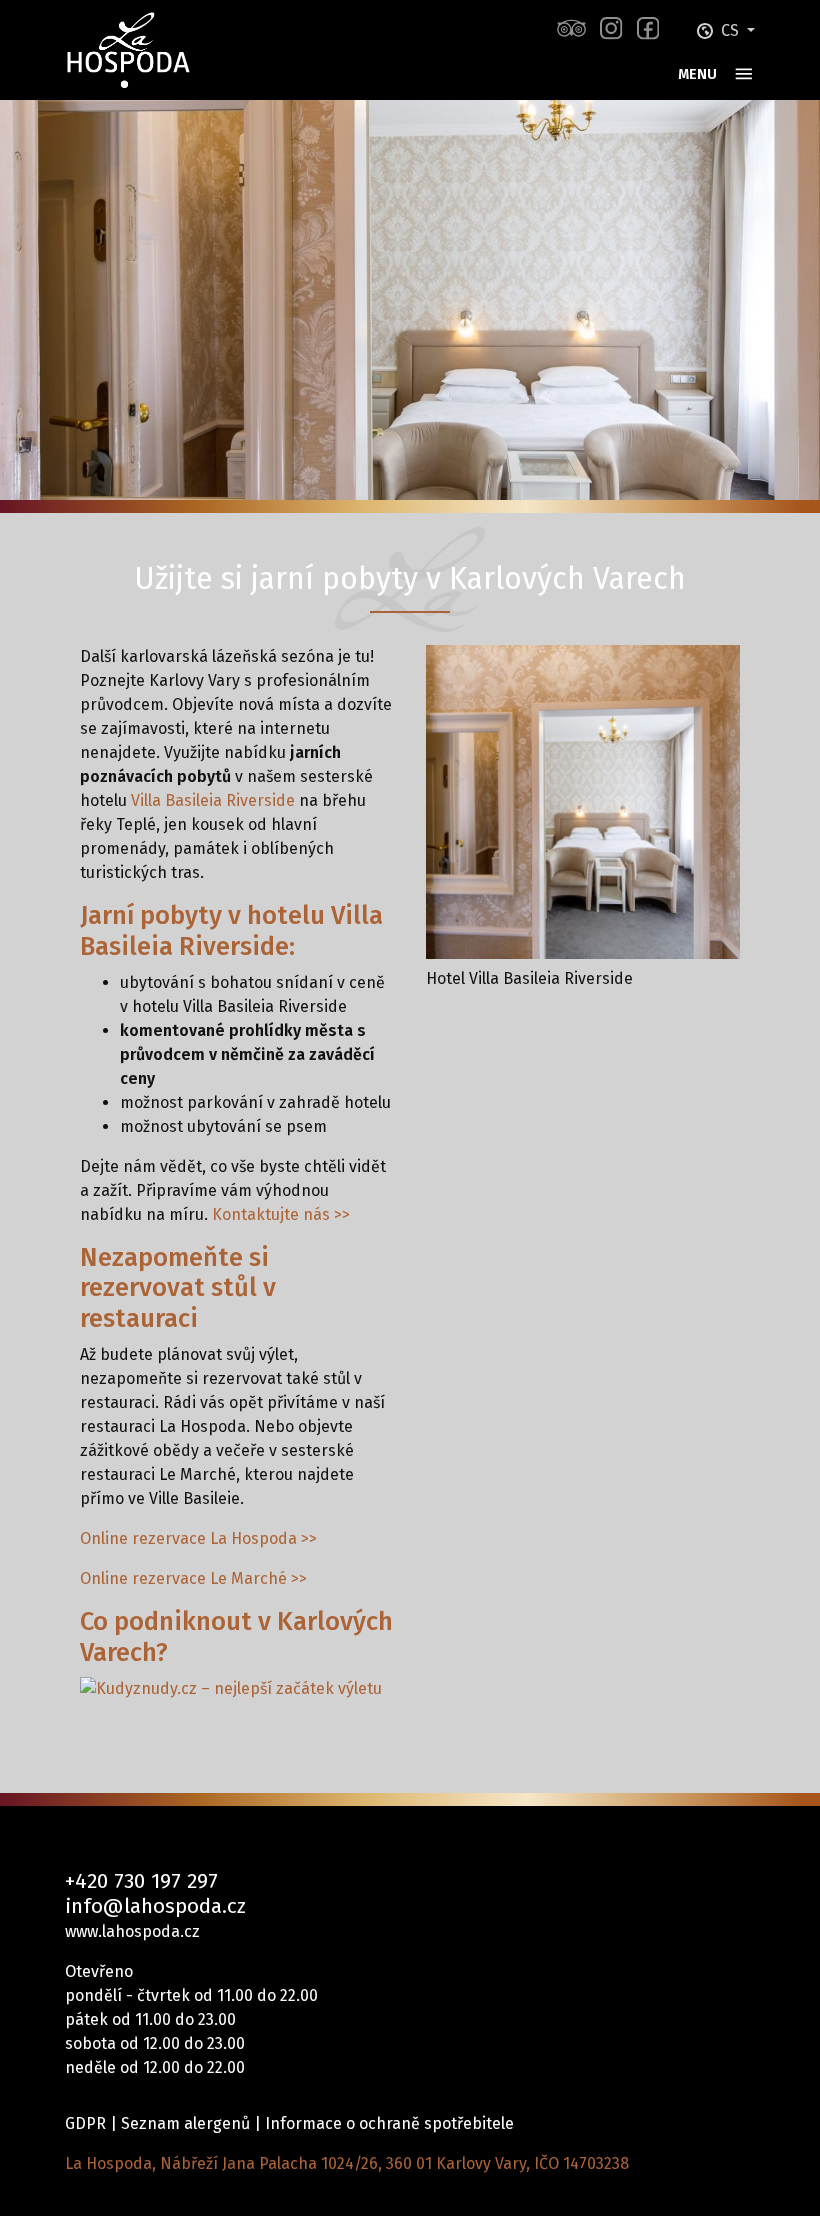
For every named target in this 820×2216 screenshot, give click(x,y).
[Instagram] (611, 28)
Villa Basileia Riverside (213, 800)
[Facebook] (648, 28)
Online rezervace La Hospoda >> (198, 1538)
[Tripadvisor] (571, 28)
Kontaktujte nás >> (281, 1214)
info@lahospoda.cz (155, 1906)
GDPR (85, 2123)
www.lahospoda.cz (132, 1931)
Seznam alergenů (185, 2123)
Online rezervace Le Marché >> (193, 1578)
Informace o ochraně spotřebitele (389, 2123)
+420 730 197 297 (141, 1881)
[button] (726, 30)
